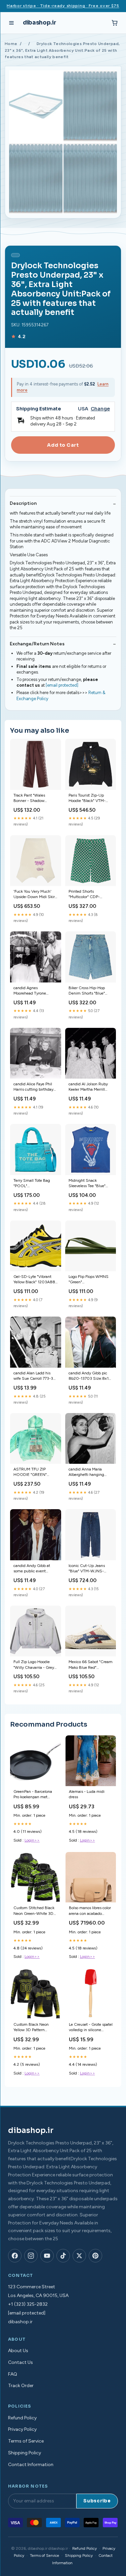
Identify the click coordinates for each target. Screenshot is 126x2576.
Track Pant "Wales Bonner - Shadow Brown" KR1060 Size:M (35, 798)
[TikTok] (63, 2256)
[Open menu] (11, 23)
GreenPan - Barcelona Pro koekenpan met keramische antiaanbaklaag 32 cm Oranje (33, 1795)
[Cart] (115, 23)
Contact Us (20, 2362)
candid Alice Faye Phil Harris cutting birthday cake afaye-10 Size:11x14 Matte (33, 1087)
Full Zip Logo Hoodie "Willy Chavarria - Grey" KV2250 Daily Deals (34, 1665)
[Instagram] (31, 2256)
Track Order (21, 2386)
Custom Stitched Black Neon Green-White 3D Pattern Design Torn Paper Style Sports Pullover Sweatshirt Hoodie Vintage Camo (34, 1911)
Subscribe (97, 2501)
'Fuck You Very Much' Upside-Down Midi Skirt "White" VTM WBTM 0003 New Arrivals (35, 895)
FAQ (13, 2374)
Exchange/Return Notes (37, 644)
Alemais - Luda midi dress (87, 1794)
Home (11, 44)
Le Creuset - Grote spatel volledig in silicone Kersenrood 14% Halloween (91, 2028)
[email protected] (62, 685)
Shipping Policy (25, 2453)
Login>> (32, 1840)
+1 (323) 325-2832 (28, 2304)
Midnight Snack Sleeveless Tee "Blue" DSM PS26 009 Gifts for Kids (88, 1184)
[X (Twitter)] (79, 2256)
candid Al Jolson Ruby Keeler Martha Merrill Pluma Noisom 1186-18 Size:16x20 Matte (89, 1087)
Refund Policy (22, 2418)
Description (23, 503)
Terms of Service (26, 2441)
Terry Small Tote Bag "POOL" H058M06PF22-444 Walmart (32, 1184)
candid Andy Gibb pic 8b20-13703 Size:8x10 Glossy (90, 1376)
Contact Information (31, 2465)
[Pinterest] (95, 2256)
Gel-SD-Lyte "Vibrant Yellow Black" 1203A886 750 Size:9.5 (35, 1280)
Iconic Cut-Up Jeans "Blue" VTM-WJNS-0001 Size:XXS (87, 1569)
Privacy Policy (22, 2429)
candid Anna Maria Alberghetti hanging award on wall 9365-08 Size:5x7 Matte (90, 1472)
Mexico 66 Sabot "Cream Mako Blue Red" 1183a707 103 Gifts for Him (91, 1665)
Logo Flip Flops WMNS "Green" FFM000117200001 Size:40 (89, 1280)
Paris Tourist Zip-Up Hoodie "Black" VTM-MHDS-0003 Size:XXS (90, 798)
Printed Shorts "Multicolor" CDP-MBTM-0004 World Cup (87, 895)
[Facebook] (15, 2256)
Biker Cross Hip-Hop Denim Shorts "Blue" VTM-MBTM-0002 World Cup (87, 991)
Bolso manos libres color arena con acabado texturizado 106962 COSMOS (90, 1911)
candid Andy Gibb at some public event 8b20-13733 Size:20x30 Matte (32, 1569)
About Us (18, 2351)
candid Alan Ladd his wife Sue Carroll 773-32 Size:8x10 (34, 1376)
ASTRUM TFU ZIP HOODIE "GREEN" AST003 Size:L (30, 1472)
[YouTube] (47, 2256)
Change (100, 409)
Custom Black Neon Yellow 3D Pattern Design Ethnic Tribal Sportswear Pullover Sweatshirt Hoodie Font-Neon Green (35, 2028)
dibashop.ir (39, 23)
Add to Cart (63, 445)
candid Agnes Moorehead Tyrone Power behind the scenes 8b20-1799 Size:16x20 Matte (35, 991)
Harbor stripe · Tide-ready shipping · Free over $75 (63, 6)
